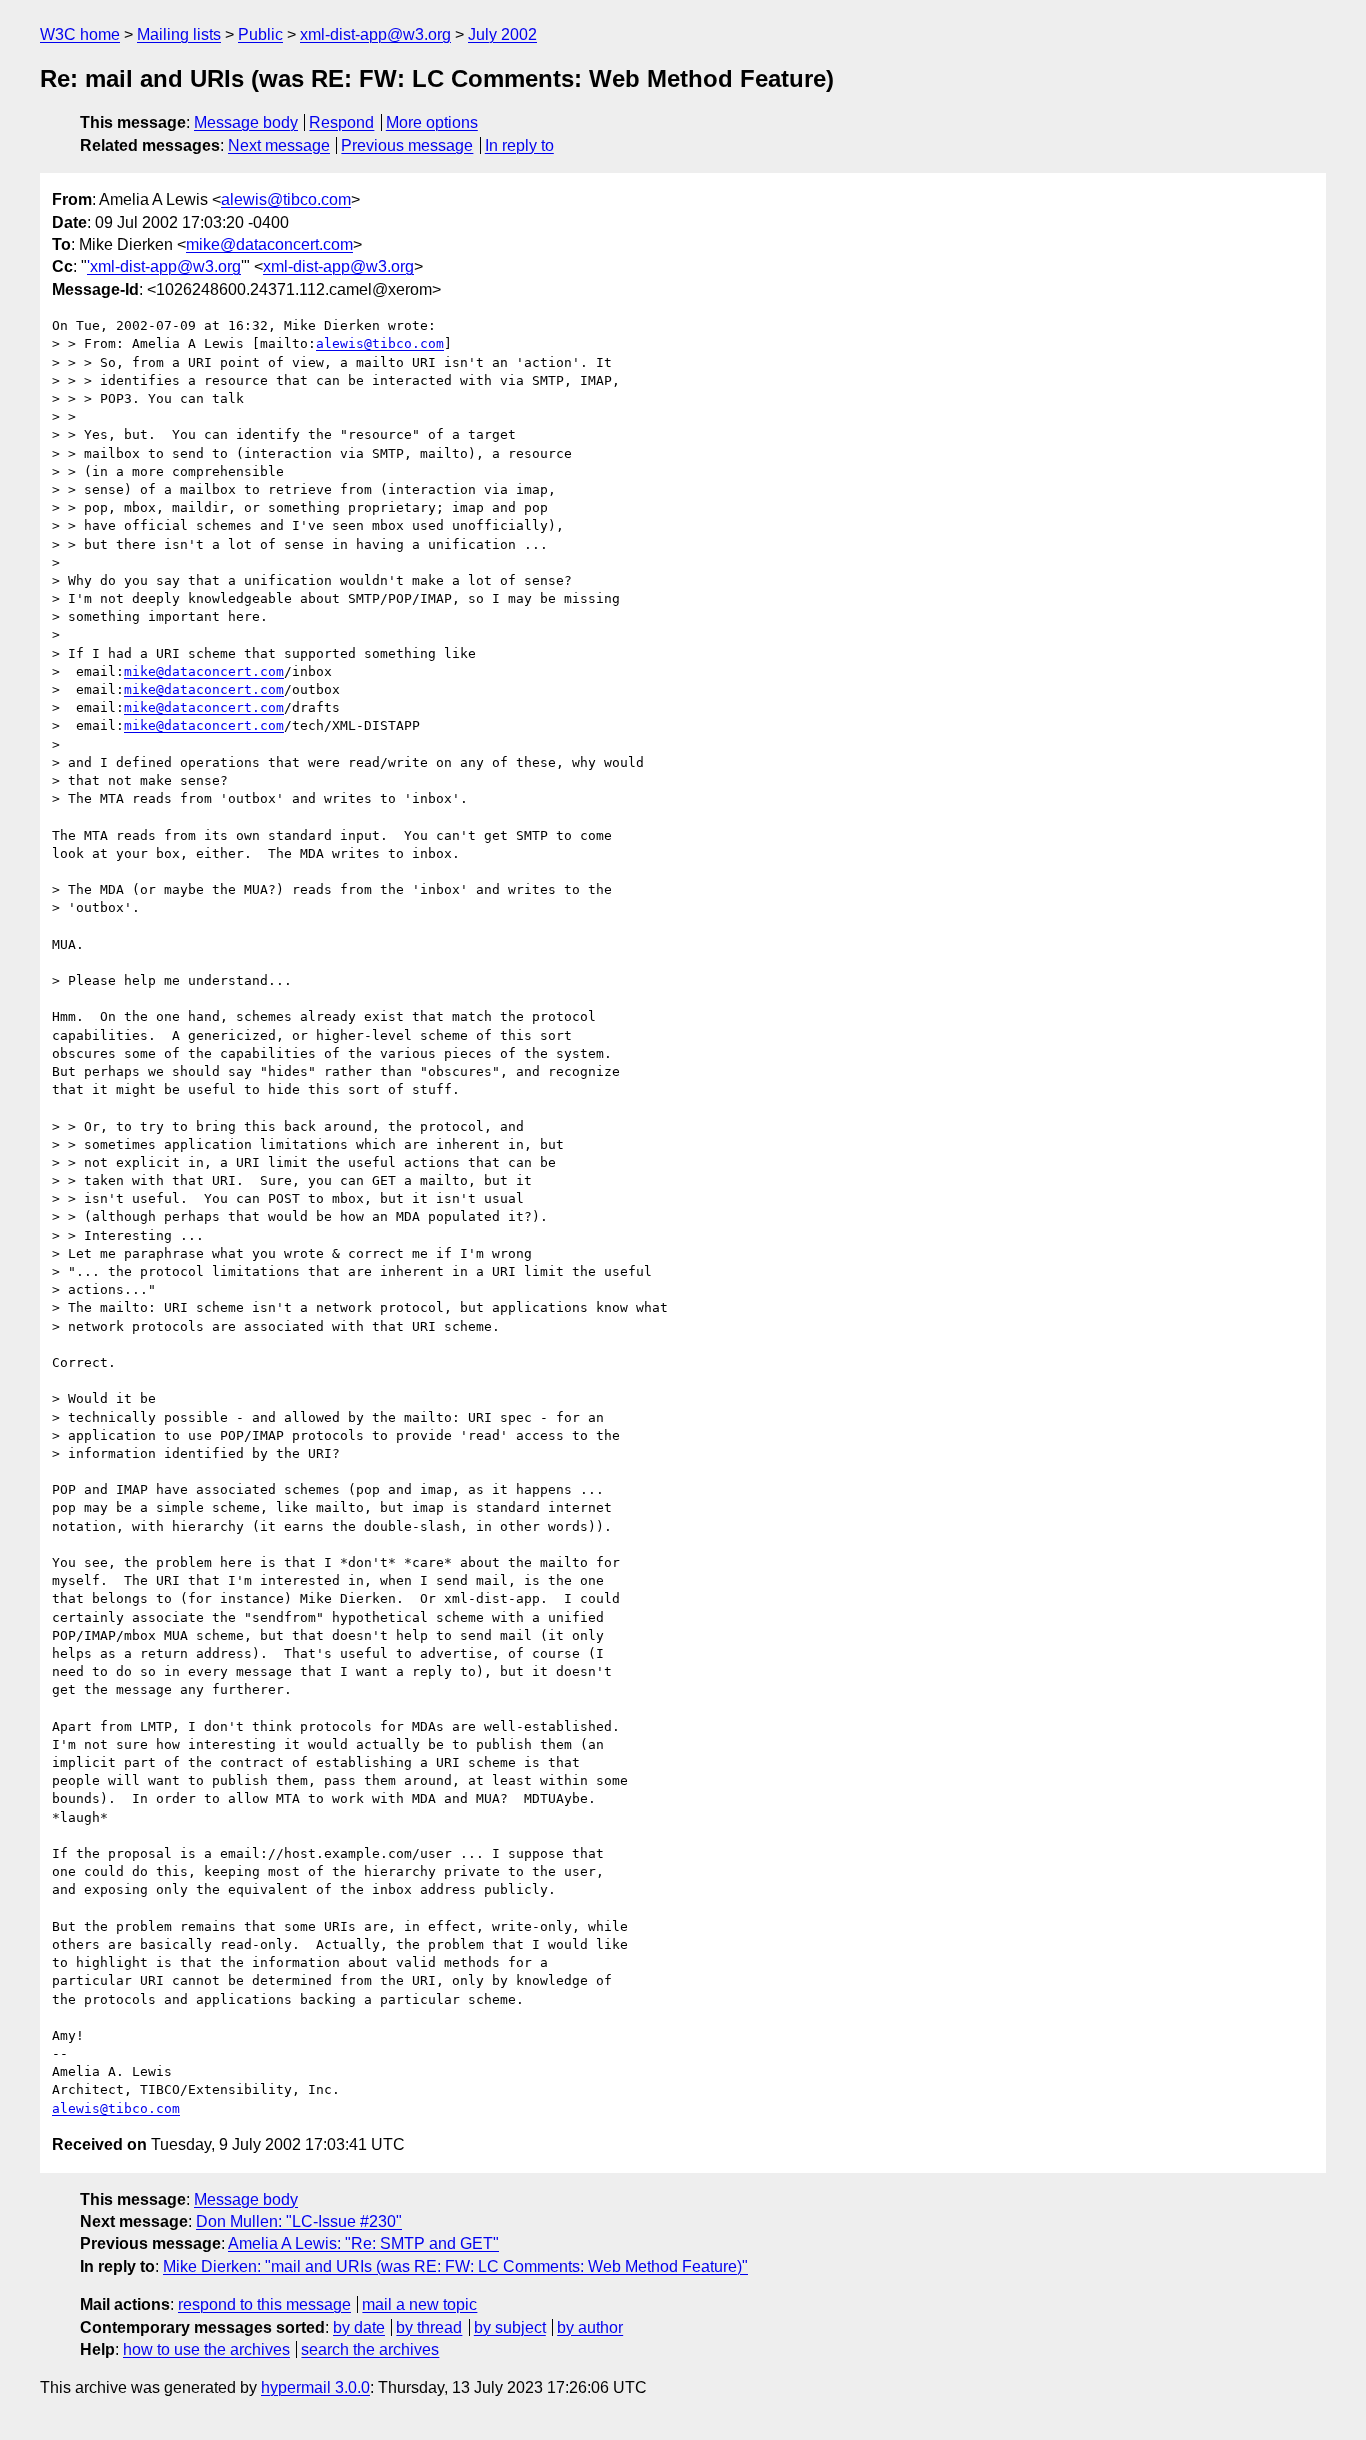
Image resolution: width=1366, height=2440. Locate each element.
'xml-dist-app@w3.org (164, 266)
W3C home (80, 34)
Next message (279, 145)
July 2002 (502, 34)
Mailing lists (179, 34)
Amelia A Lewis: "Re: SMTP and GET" (363, 2243)
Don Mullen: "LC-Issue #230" (299, 2221)
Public (260, 34)
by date (359, 2327)
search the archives (370, 2349)
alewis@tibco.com (286, 199)
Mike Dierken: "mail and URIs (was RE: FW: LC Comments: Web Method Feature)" (455, 2266)
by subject (510, 2327)
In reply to (519, 145)
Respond (341, 122)
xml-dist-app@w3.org (375, 34)
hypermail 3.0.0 (315, 2387)
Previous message (407, 145)
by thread (429, 2327)
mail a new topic (419, 2304)
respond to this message (264, 2304)
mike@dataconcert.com (269, 244)
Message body (246, 122)
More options (432, 122)
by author (590, 2327)
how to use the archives (206, 2349)
